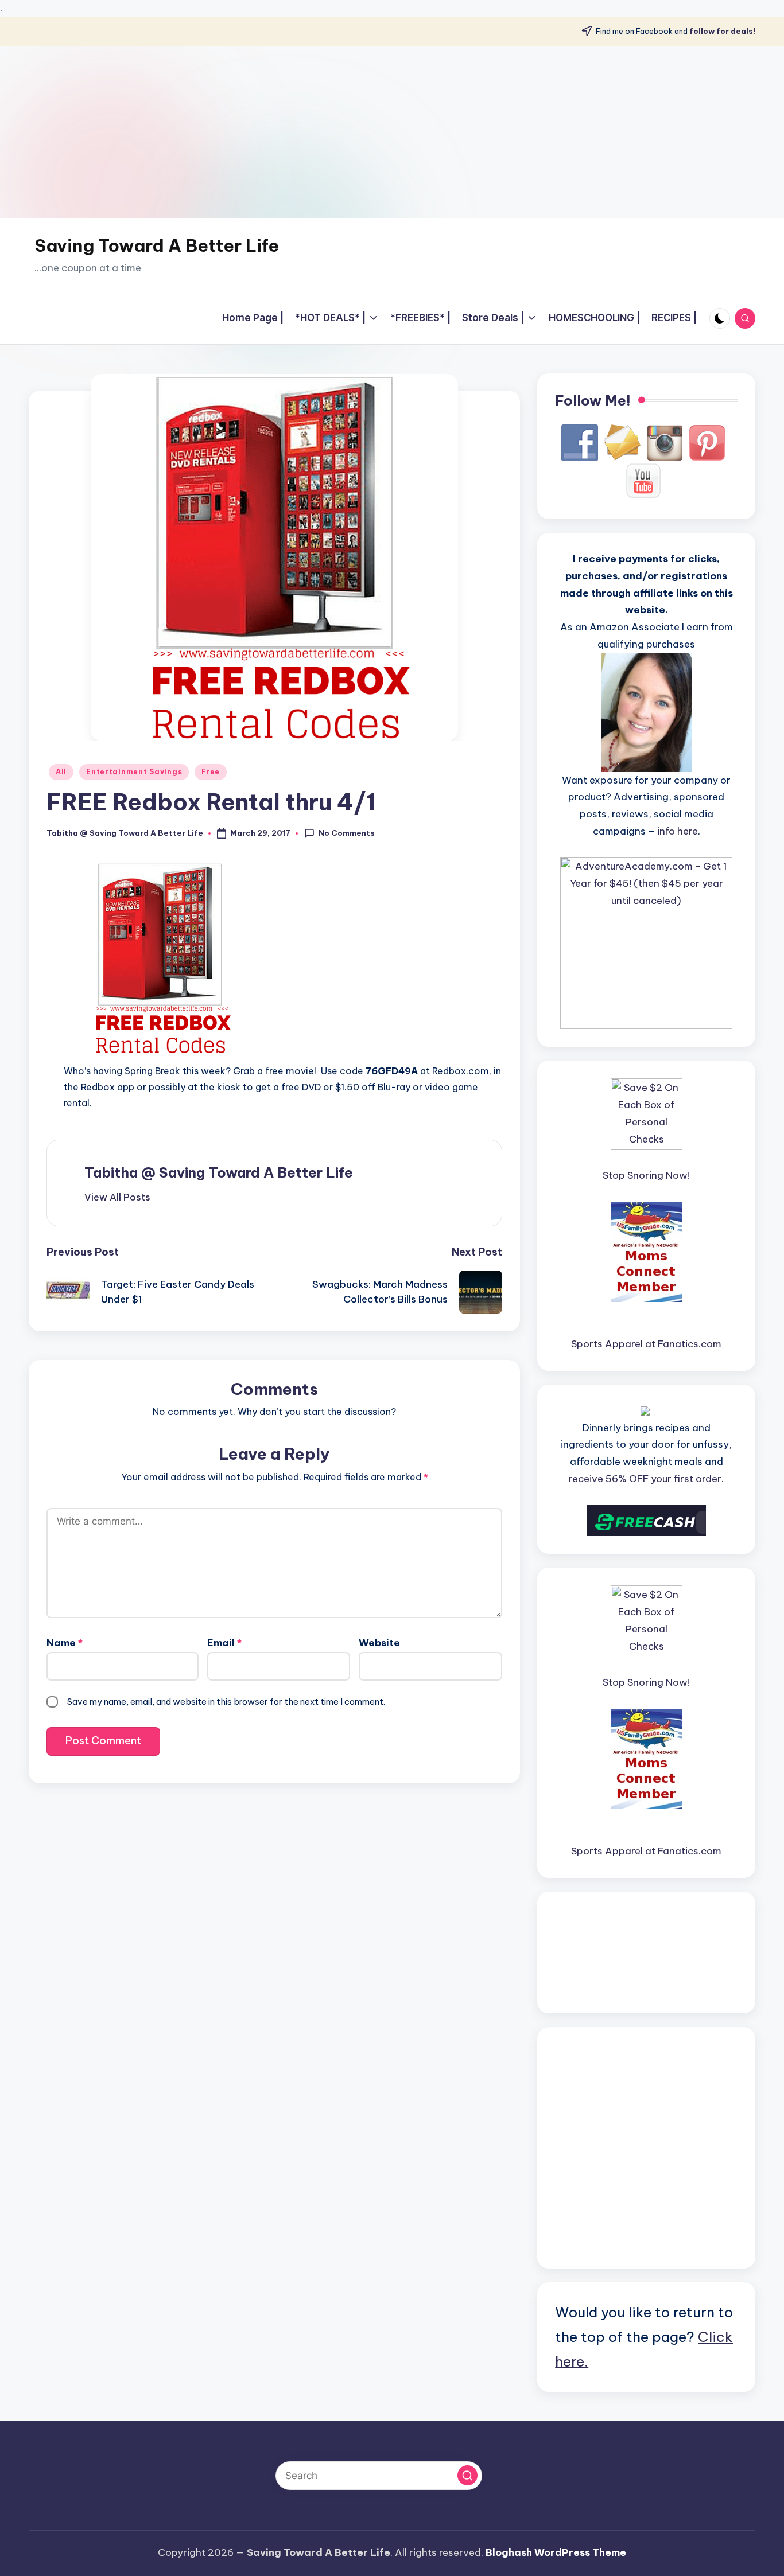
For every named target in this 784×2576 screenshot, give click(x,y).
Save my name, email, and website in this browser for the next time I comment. (226, 1702)
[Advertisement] (392, 132)
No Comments (347, 833)
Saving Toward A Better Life (157, 245)
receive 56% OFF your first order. (646, 1479)
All (61, 772)
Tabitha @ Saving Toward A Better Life (219, 1172)
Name (65, 1643)
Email (224, 1643)
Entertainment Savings (134, 772)
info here (678, 831)
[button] (117, 1197)
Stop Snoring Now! (646, 1175)
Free (211, 772)
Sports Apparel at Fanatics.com (646, 1344)
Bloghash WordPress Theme (556, 2552)
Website (379, 1643)
